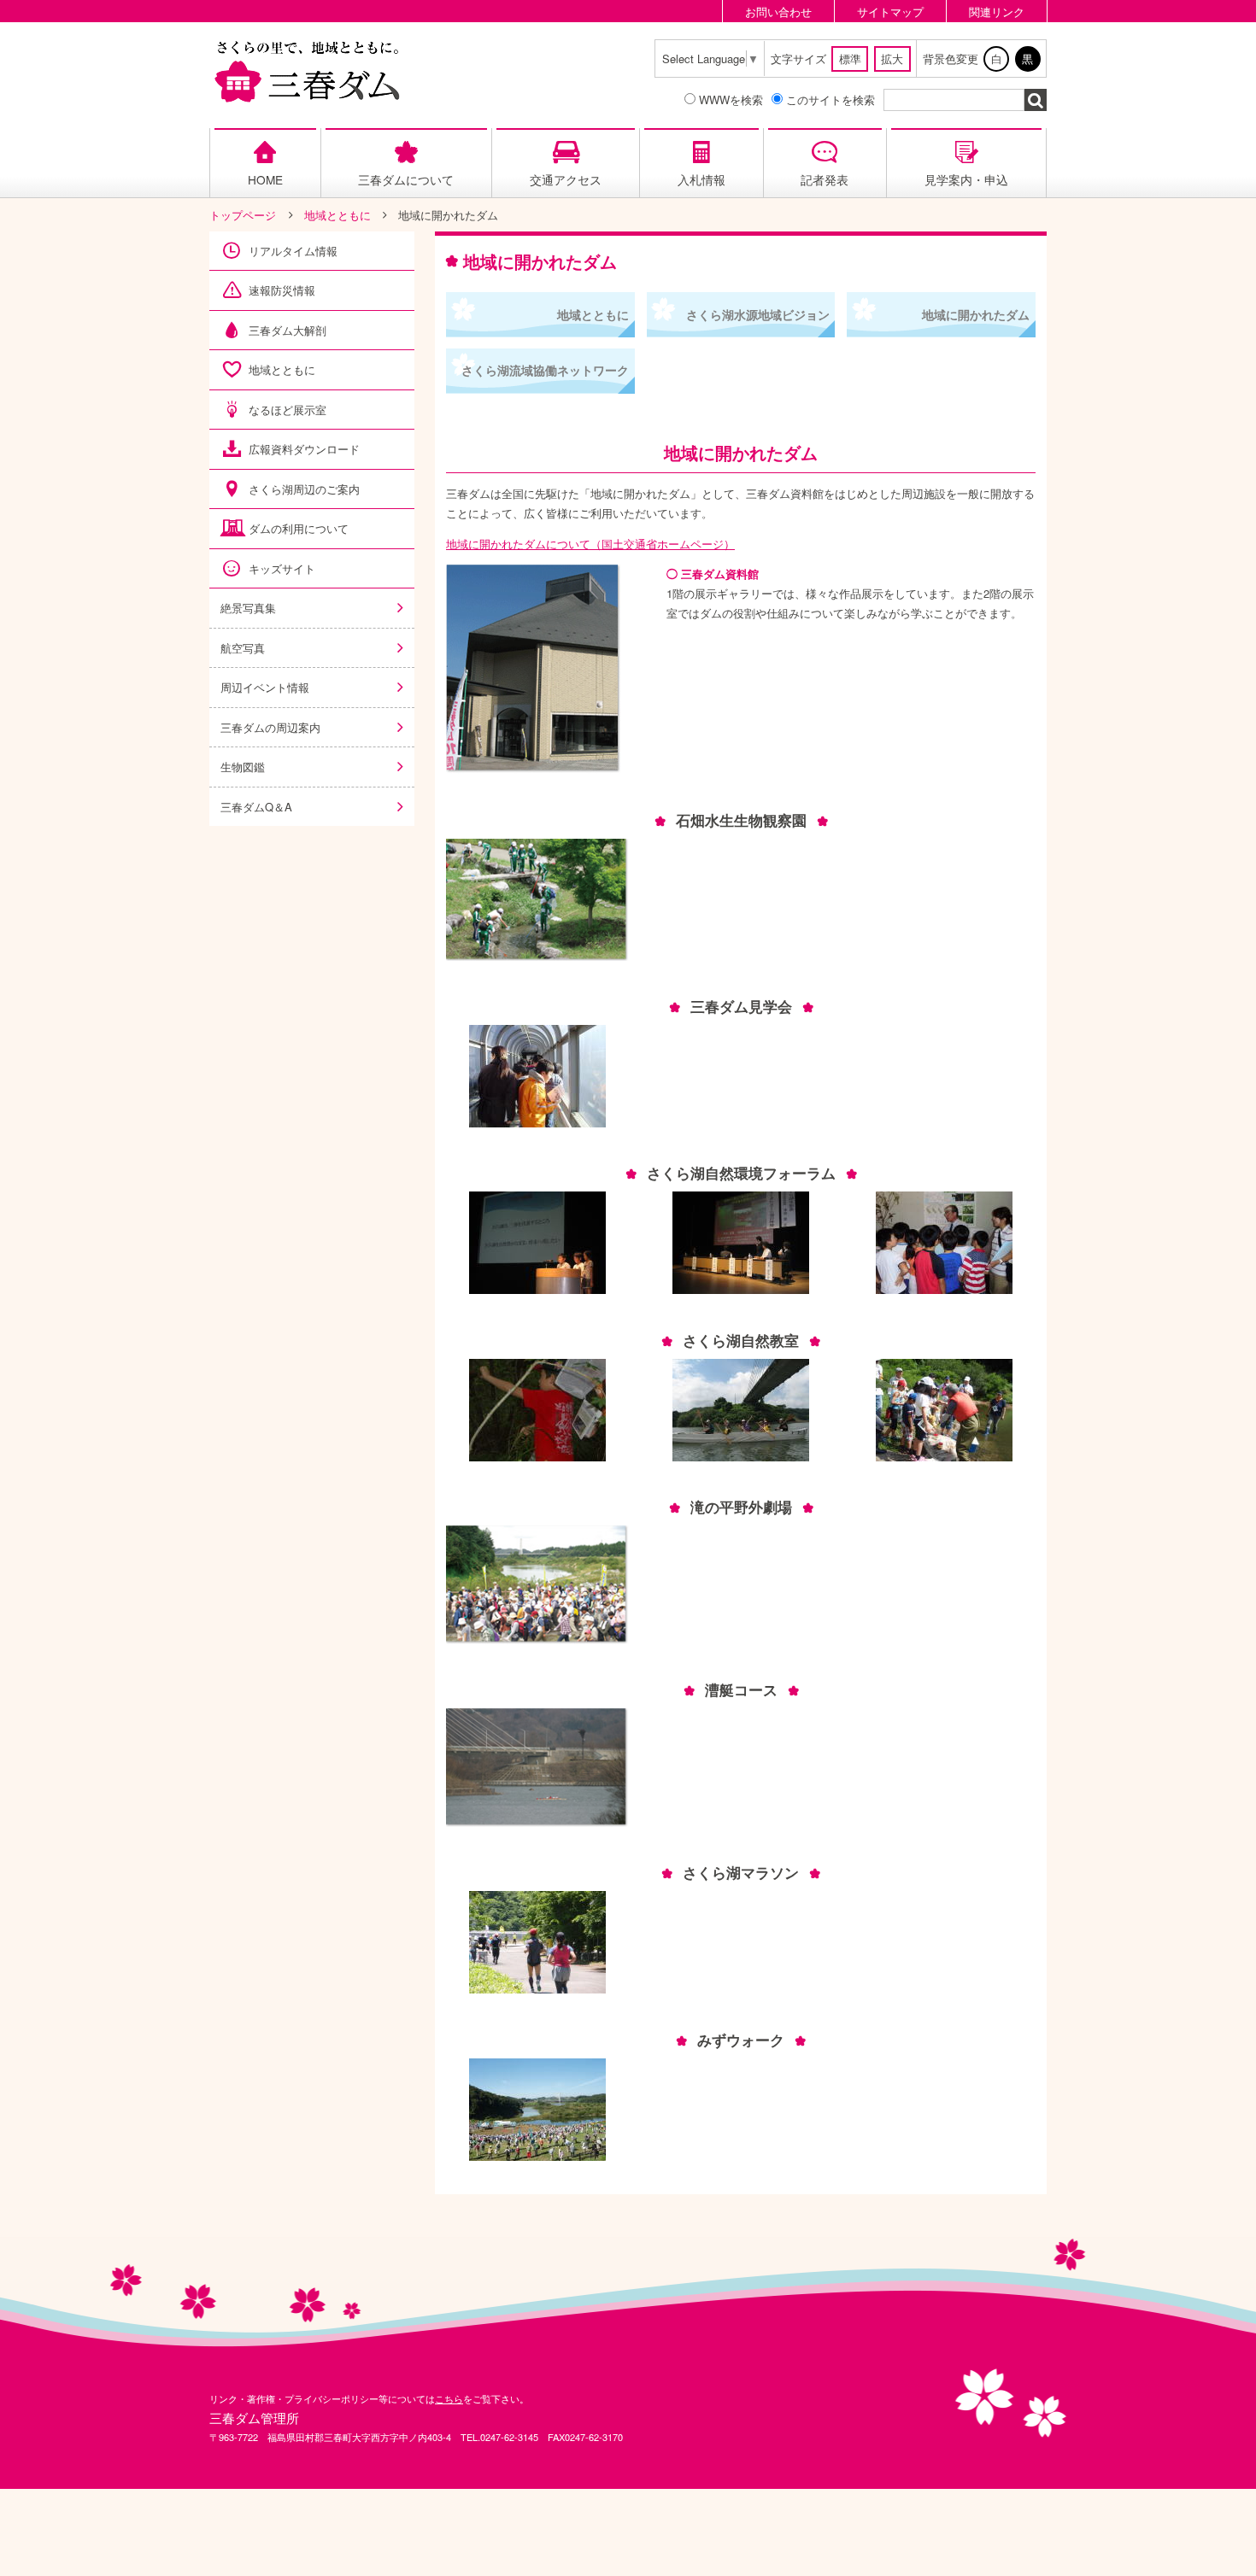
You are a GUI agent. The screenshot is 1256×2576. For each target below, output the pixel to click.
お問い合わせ (778, 12)
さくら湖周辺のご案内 (304, 489)
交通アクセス (566, 179)
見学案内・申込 (966, 179)
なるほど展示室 (288, 410)
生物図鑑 (243, 767)
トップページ (243, 215)
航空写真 (243, 648)
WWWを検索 (731, 100)
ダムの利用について (299, 528)
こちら (449, 2398)
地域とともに (337, 215)
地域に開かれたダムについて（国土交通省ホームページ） (590, 544)
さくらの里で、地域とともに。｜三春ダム (308, 71)
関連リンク (997, 12)
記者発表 (825, 179)
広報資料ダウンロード (304, 449)
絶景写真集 (248, 608)
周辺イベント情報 (265, 687)
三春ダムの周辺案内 (270, 727)
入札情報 (701, 179)
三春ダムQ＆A (256, 807)
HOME (265, 179)
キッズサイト (282, 568)
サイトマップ (890, 12)
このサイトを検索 (830, 100)
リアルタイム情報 (293, 251)
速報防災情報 (282, 290)
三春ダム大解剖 (288, 330)
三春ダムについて (406, 179)
